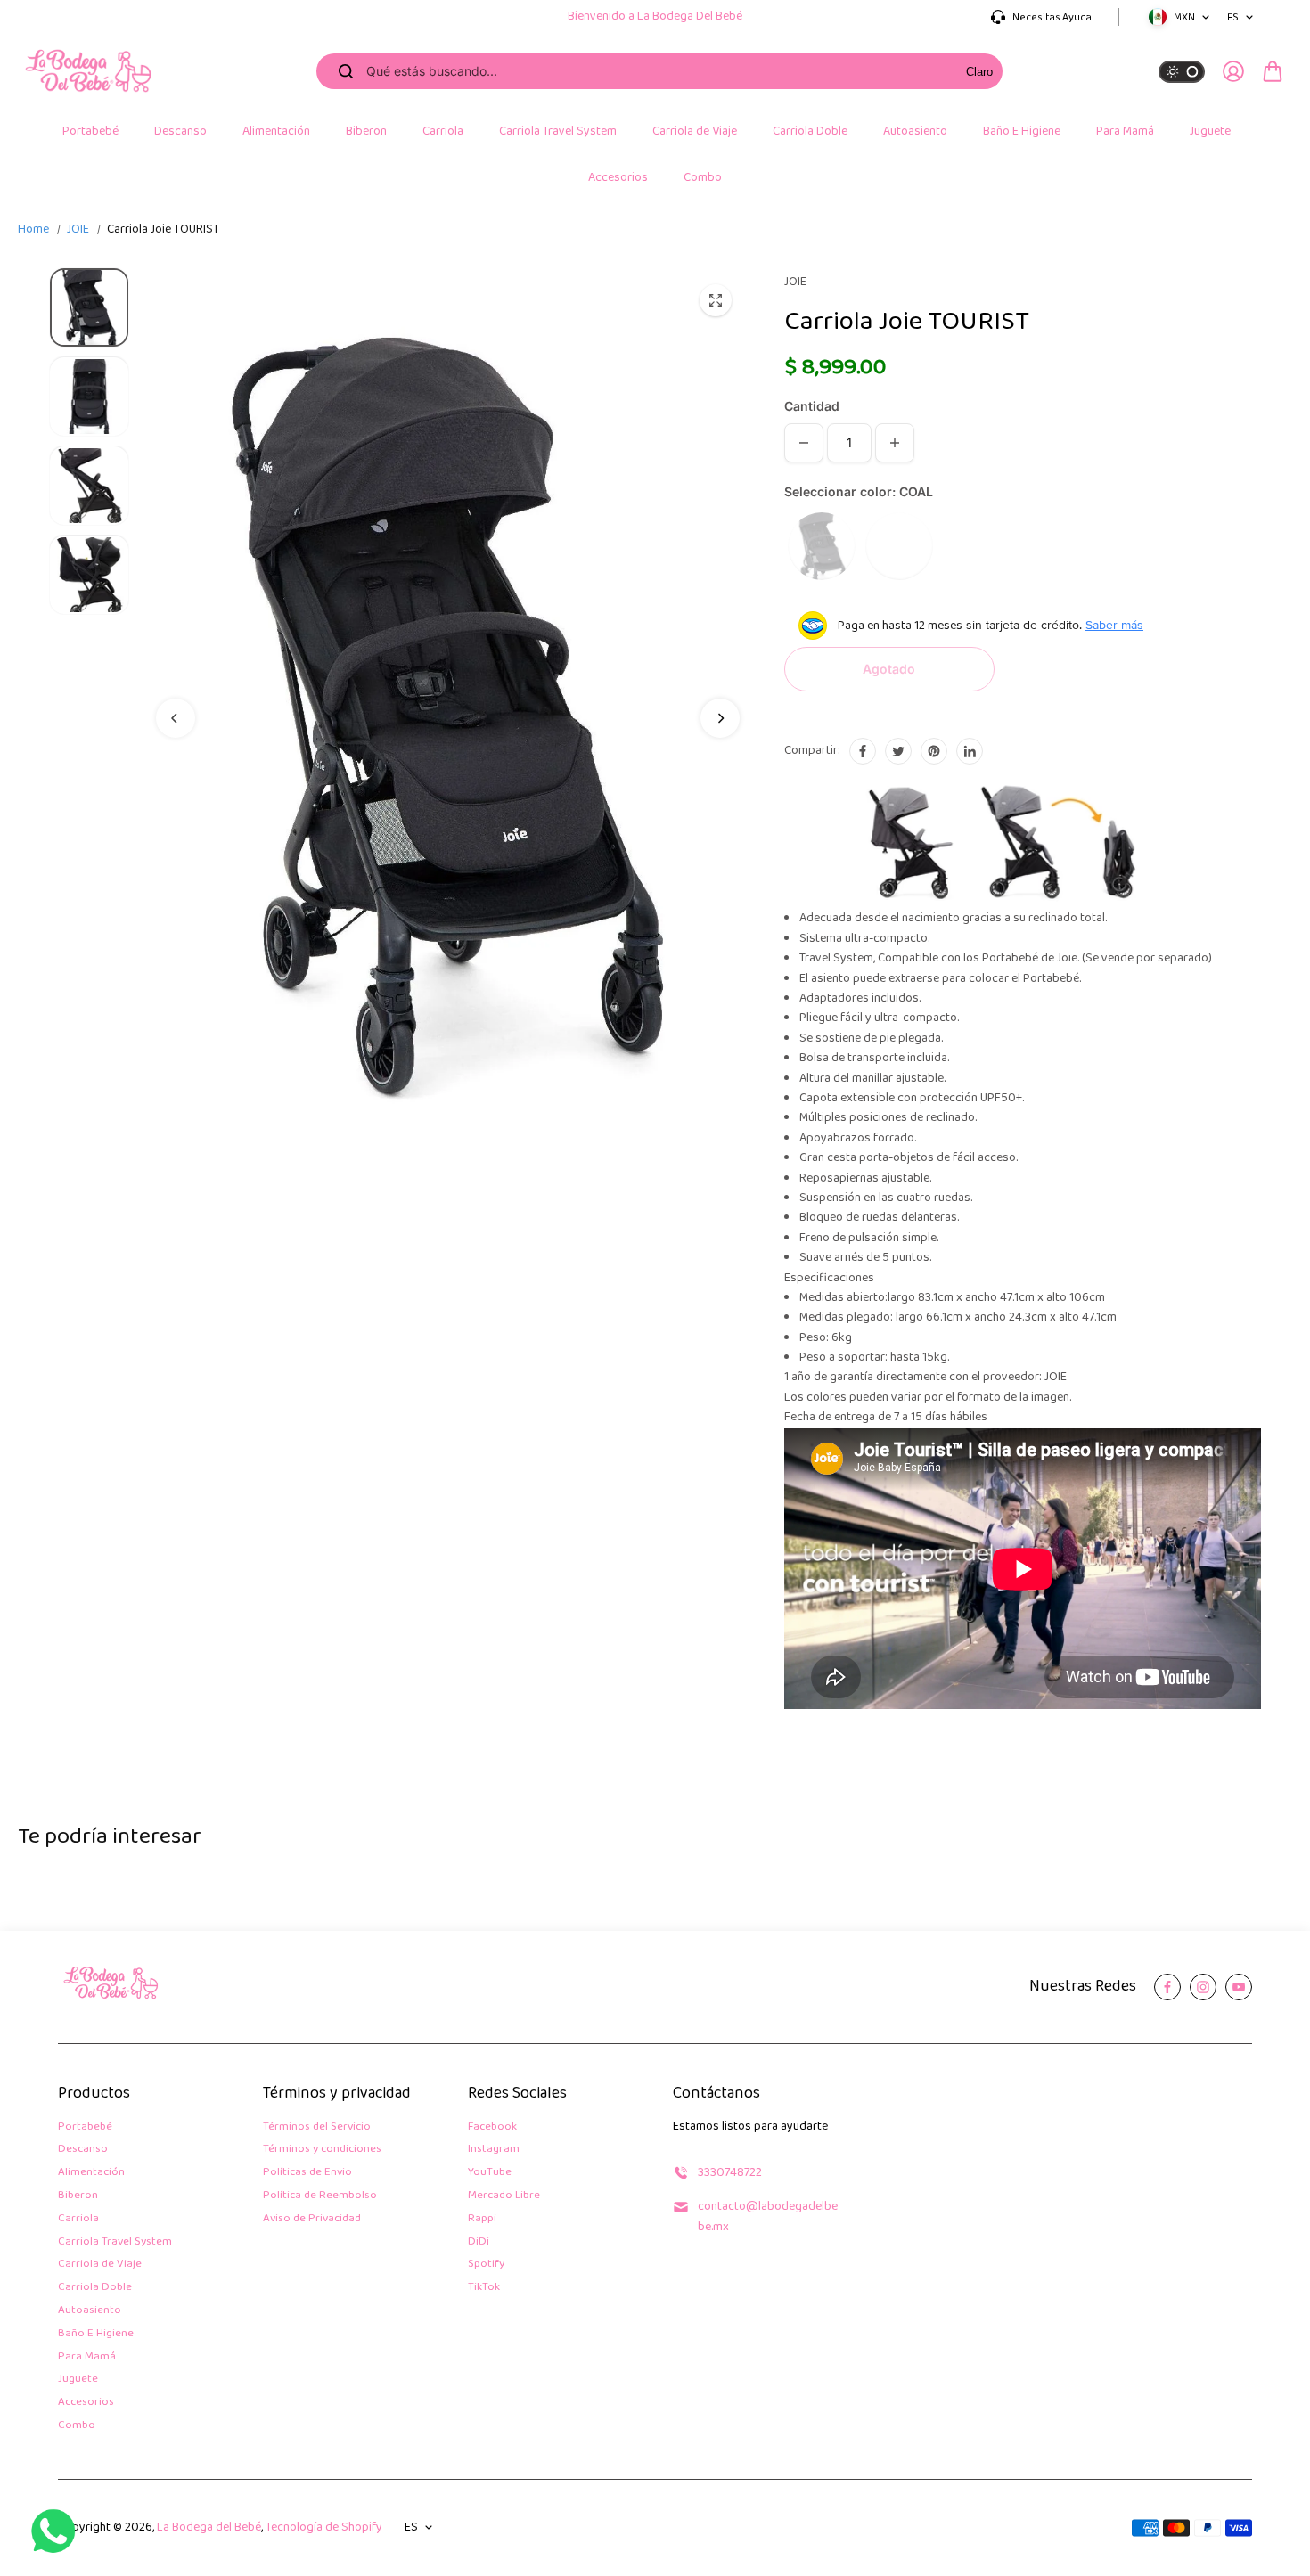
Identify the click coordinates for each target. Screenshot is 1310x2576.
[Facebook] (863, 751)
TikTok (484, 2288)
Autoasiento (90, 2311)
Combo (77, 2426)
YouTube (490, 2173)
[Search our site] (346, 71)
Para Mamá (87, 2357)
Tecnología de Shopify (324, 2527)
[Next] (720, 718)
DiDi (479, 2242)
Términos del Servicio (317, 2127)
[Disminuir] (804, 443)
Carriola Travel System (115, 2242)
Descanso (83, 2150)
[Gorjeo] (898, 751)
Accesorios (86, 2403)
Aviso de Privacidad (312, 2219)
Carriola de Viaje (100, 2265)
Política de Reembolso (320, 2196)
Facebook (492, 2127)
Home (33, 230)
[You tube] (1239, 1987)
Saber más (1114, 625)
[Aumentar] (895, 443)
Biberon (78, 2196)
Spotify (486, 2265)
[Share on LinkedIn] (970, 751)
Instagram (494, 2150)
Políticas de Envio (307, 2173)
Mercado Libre (504, 2196)
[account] (1233, 71)
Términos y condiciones (322, 2150)
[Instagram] (1203, 1987)
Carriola (78, 2219)
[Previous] (176, 718)
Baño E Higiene (96, 2334)
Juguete (78, 2380)
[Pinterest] (934, 751)
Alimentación (91, 2173)
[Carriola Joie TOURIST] (716, 300)
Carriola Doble (95, 2288)
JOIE (78, 229)
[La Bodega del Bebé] (89, 72)
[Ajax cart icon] (1273, 71)
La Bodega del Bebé (209, 2527)
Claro (979, 72)
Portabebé (85, 2127)
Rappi (482, 2219)
